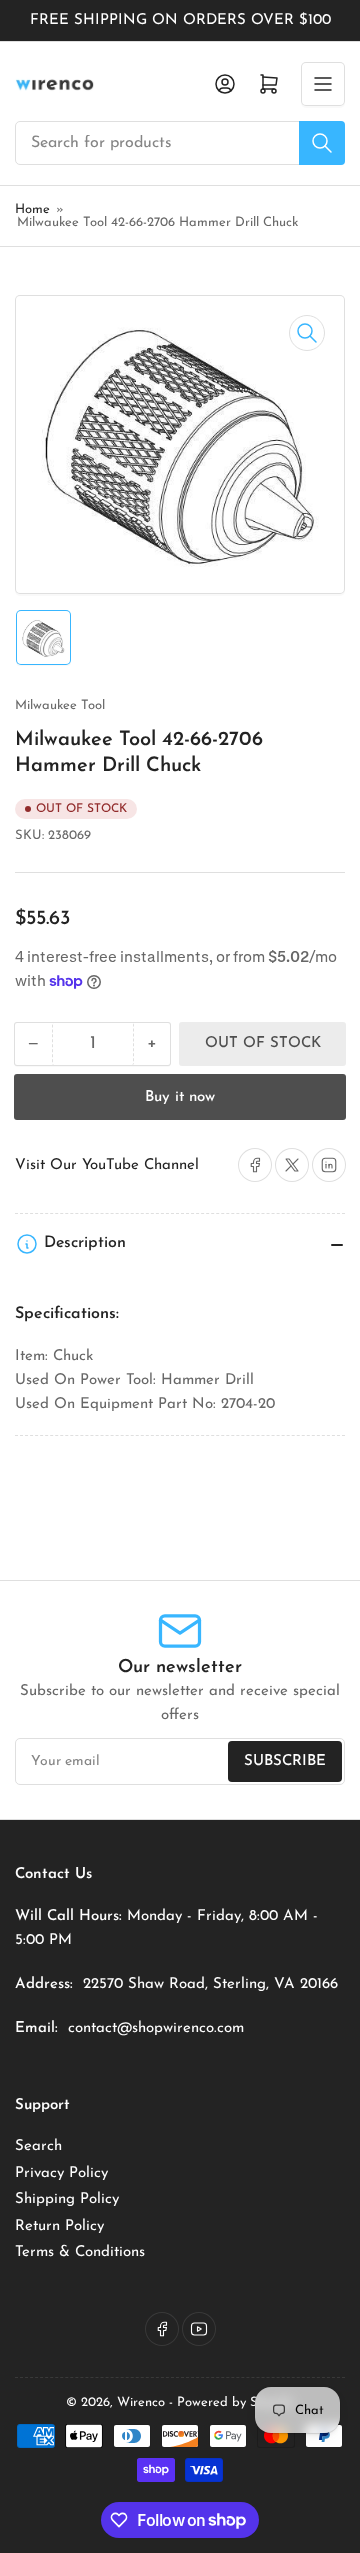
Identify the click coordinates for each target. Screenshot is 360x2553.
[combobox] (180, 143)
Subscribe (285, 1761)
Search (38, 2146)
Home (32, 209)
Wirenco (141, 2402)
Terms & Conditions (80, 2252)
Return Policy (59, 2226)
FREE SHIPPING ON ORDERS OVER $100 (180, 20)
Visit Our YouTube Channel (107, 1165)
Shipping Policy (67, 2199)
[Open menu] (323, 84)
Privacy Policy (61, 2173)
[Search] (322, 143)
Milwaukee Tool (60, 705)
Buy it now (180, 1097)
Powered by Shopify (235, 2402)
